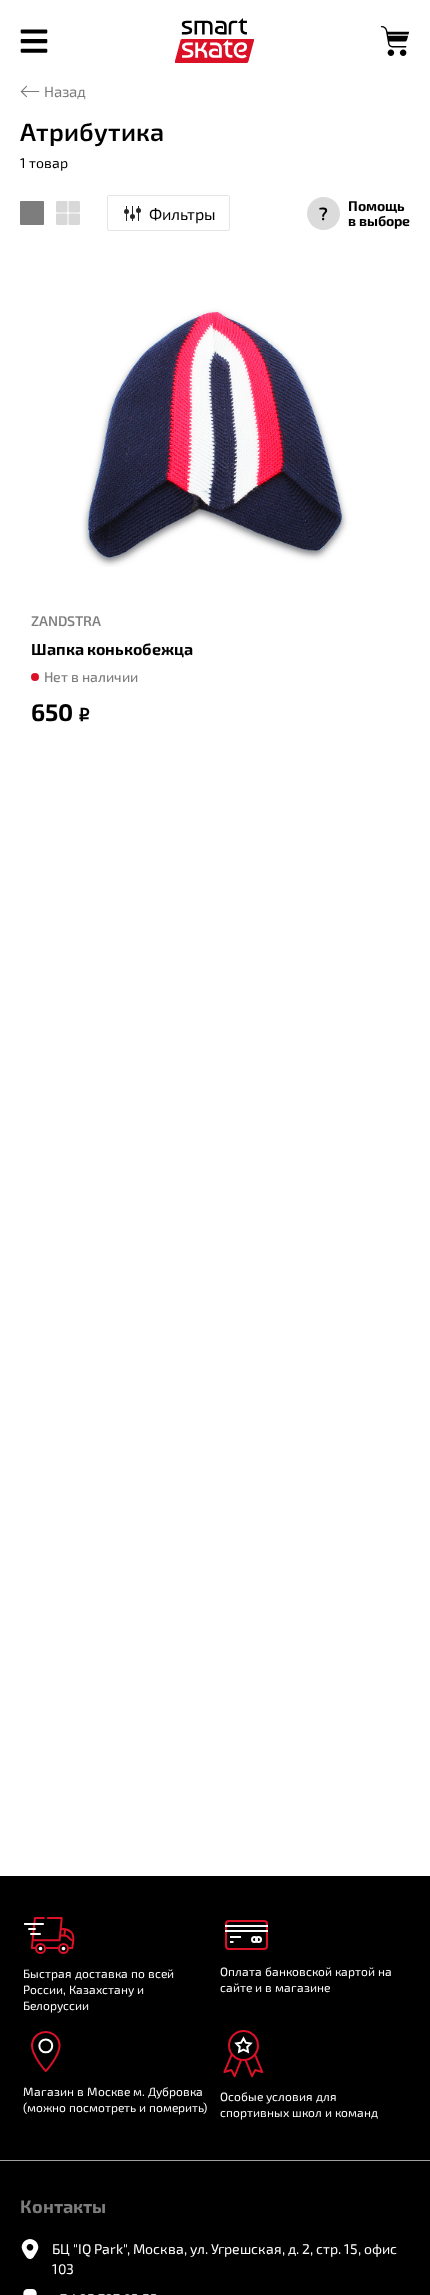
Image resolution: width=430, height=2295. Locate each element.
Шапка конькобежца (112, 648)
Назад (65, 91)
